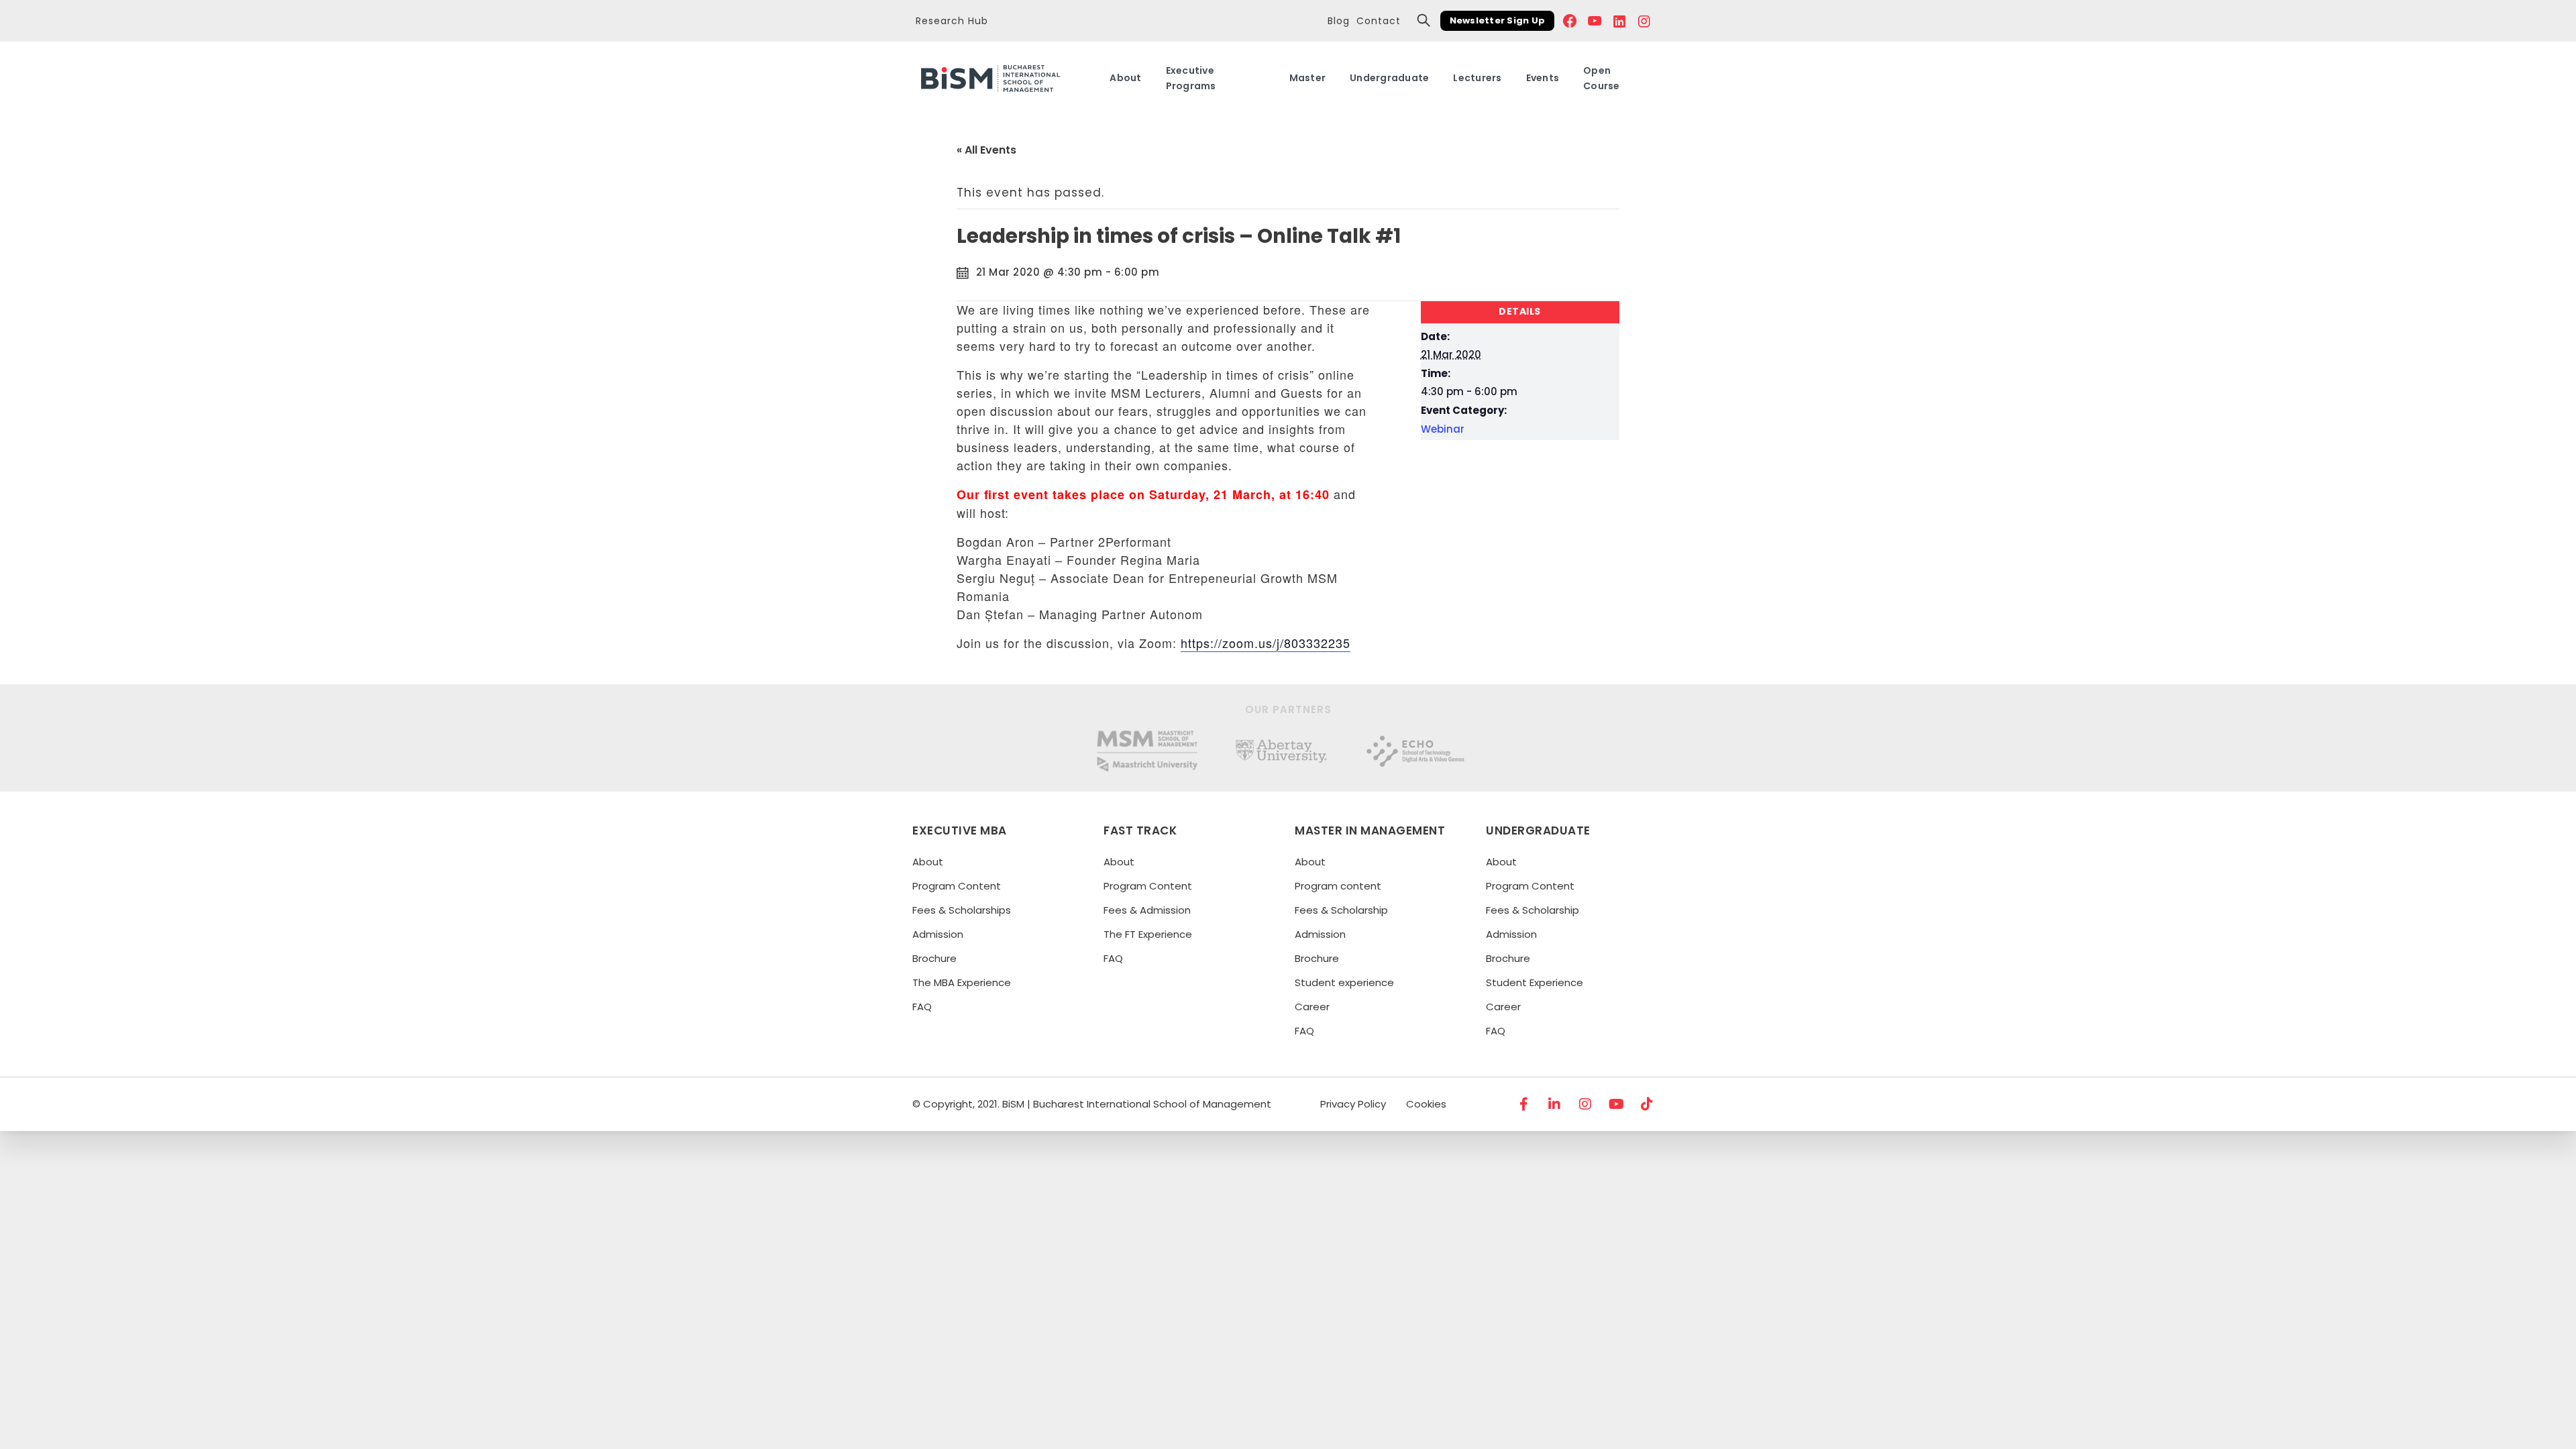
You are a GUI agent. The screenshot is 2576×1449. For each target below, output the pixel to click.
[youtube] (1595, 21)
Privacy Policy (1353, 1104)
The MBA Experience (962, 982)
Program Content (957, 886)
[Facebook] (1570, 21)
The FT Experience (1148, 934)
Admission (938, 934)
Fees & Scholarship (1341, 910)
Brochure (934, 958)
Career (1312, 1007)
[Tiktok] (1648, 1104)
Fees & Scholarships (962, 910)
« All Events (986, 150)
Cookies (1426, 1104)
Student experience (1344, 982)
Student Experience (1535, 982)
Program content (1338, 886)
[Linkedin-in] (1555, 1104)
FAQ (922, 1007)
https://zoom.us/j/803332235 (1266, 643)
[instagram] (1645, 21)
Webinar (1443, 429)
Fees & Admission (1147, 910)
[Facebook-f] (1524, 1104)
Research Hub (952, 21)
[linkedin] (1620, 21)
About (928, 862)
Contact (1379, 21)
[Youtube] (1617, 1104)
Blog (1339, 21)
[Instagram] (1586, 1104)
